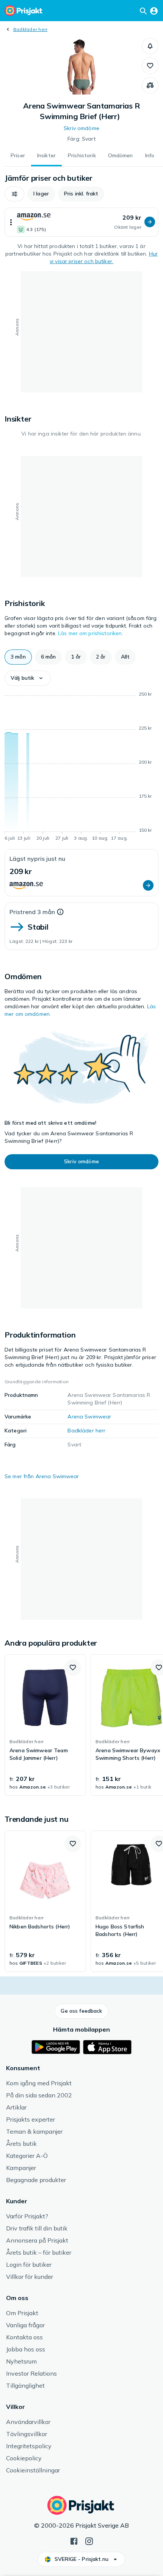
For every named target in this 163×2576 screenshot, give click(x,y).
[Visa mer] (11, 222)
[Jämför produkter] (150, 85)
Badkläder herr (30, 29)
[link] (45, 1725)
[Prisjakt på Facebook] (74, 2540)
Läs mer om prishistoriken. (91, 633)
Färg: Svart (81, 139)
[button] (150, 46)
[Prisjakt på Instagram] (89, 2540)
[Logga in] (154, 11)
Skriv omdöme (81, 128)
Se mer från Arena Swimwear (42, 1476)
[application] (81, 767)
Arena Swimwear (89, 1417)
